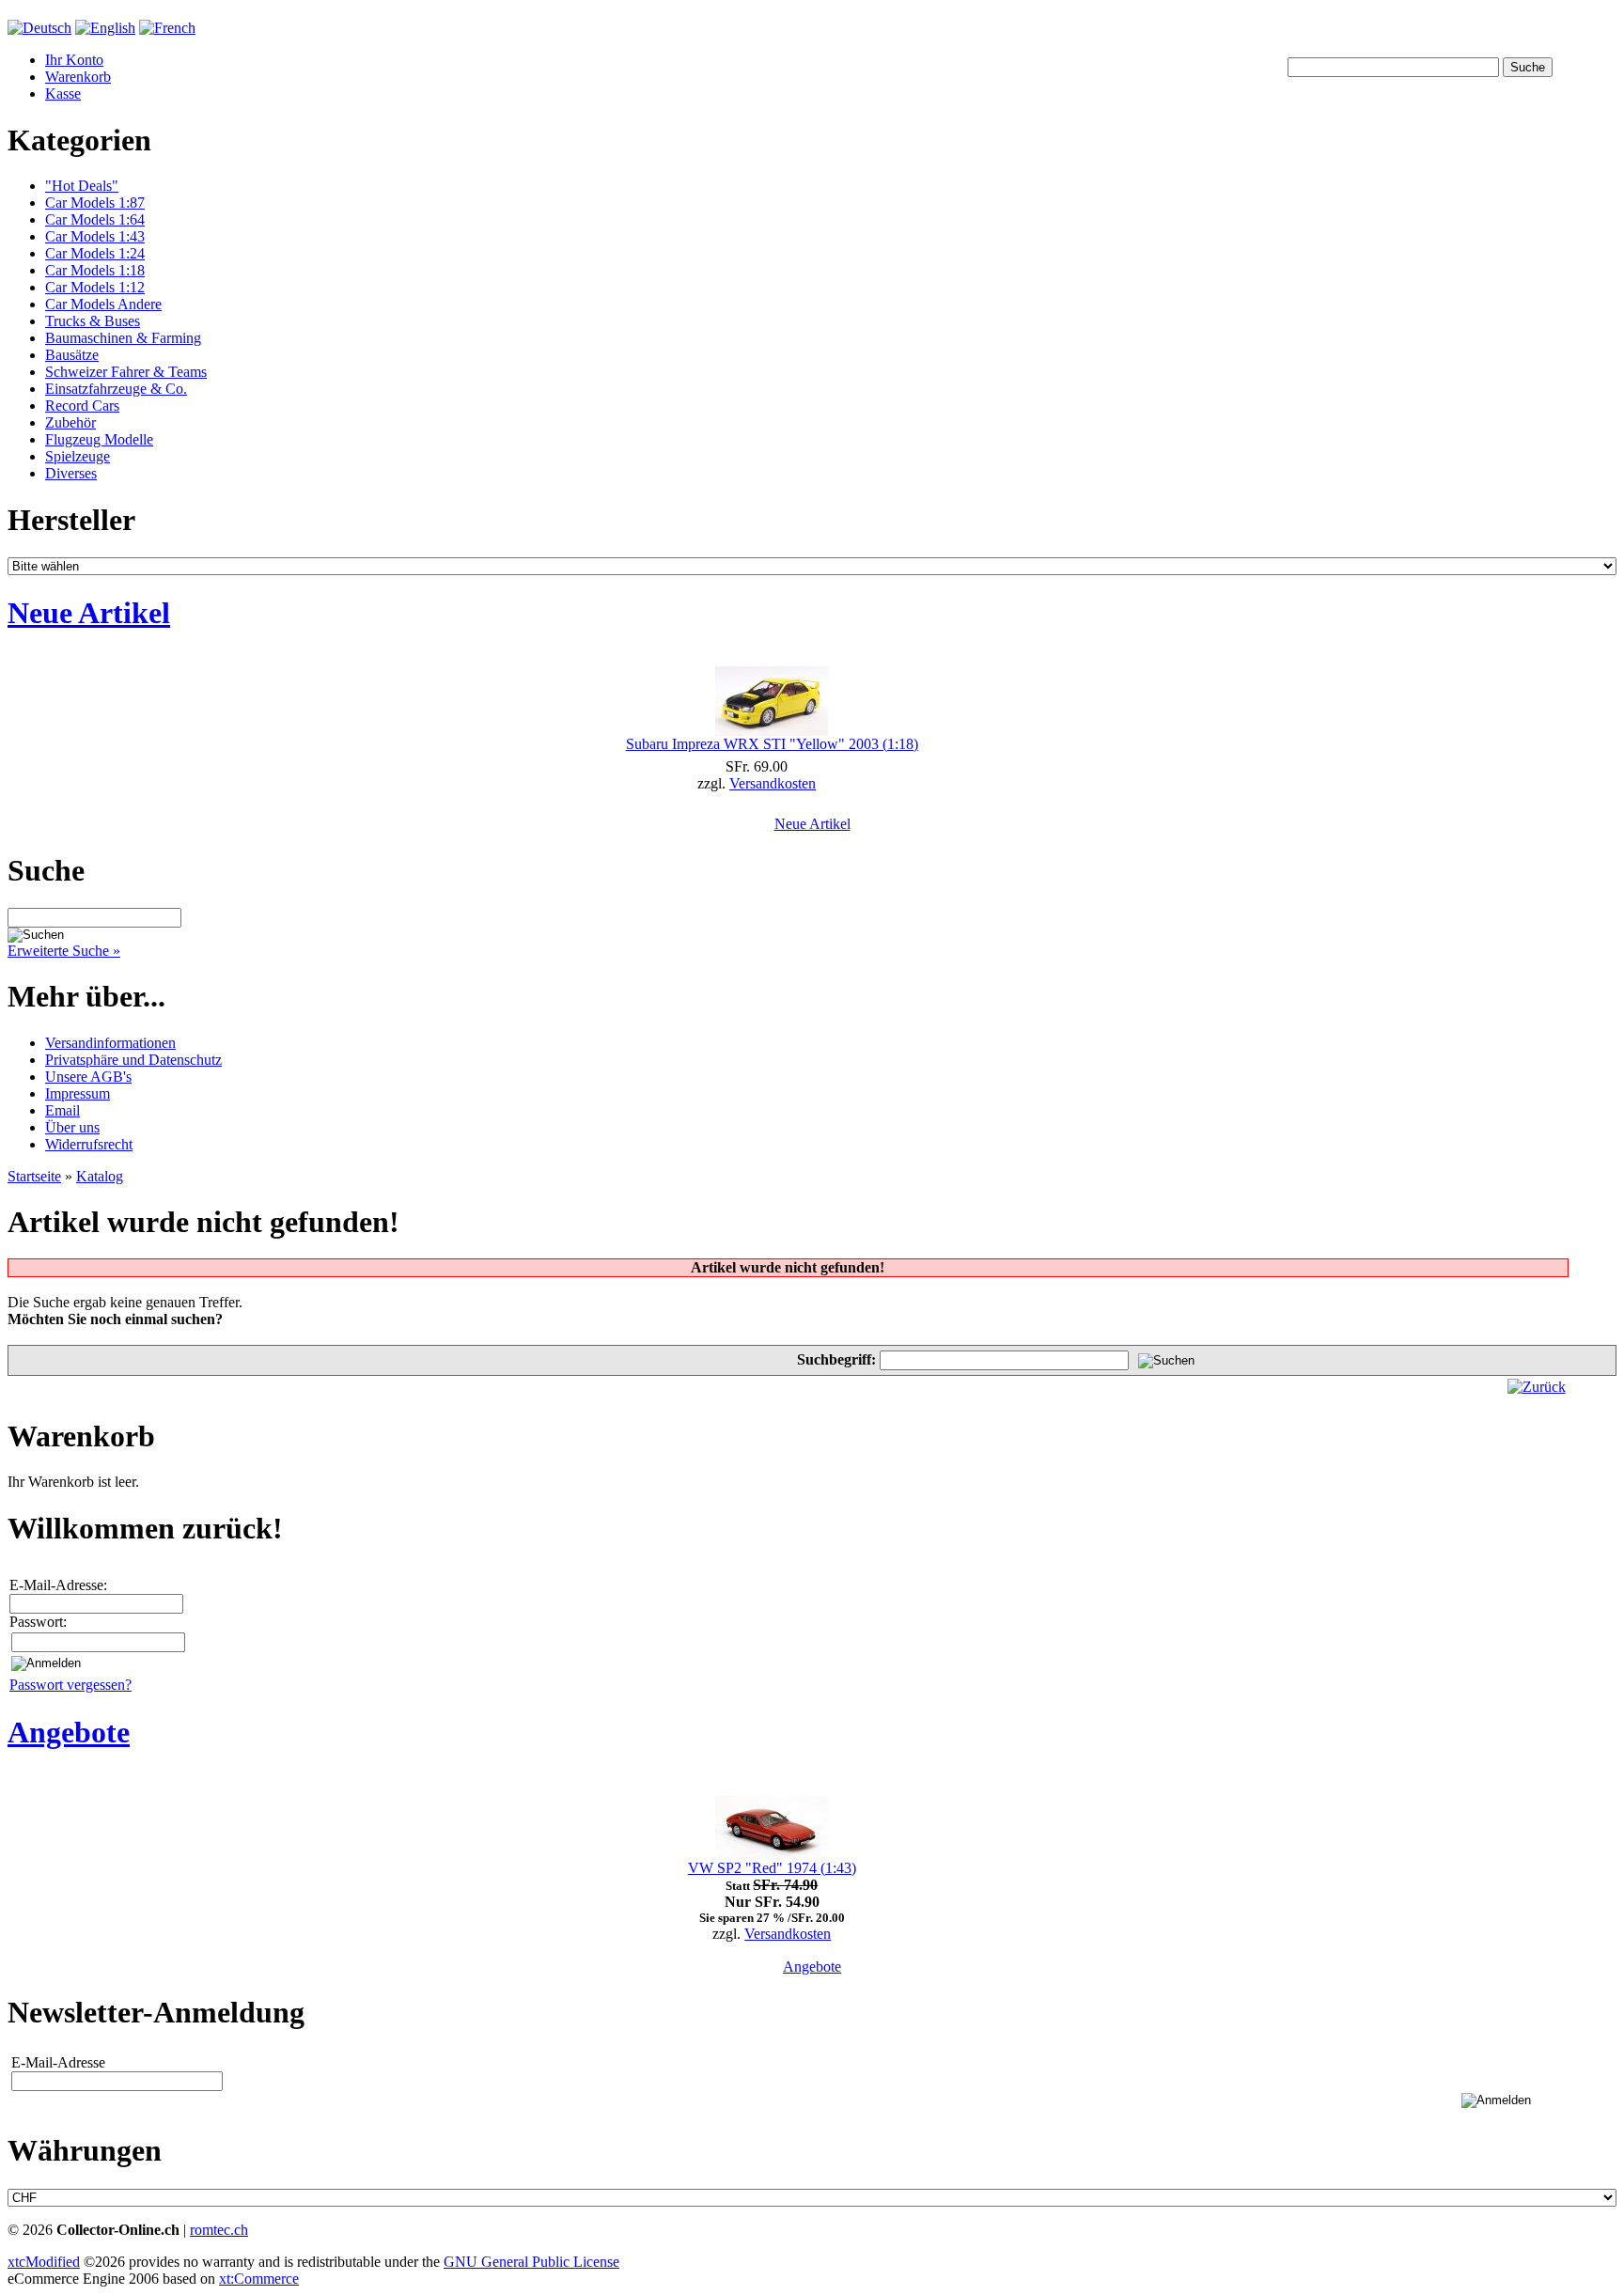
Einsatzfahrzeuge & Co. (116, 389)
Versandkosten (773, 783)
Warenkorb (78, 77)
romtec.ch (219, 2230)
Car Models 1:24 (95, 253)
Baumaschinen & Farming (123, 338)
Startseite (34, 1176)
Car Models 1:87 (95, 203)
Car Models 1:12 (95, 287)
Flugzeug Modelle (99, 439)
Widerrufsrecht (89, 1144)
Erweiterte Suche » (64, 951)
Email (62, 1110)
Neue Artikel (812, 824)
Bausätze (72, 355)
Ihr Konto (74, 60)
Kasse (63, 94)
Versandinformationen (110, 1043)
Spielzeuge (78, 456)
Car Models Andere (103, 304)
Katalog (100, 1176)
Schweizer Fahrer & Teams (126, 372)
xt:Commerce (259, 2279)
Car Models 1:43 (95, 236)
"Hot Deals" (82, 186)
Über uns (72, 1127)
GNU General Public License (531, 2262)
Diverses (71, 473)
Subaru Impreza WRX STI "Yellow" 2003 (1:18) (772, 744)
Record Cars (82, 406)
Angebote (812, 1967)
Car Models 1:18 (95, 270)
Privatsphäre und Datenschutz (133, 1060)
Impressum (78, 1093)
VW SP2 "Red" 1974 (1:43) (772, 1868)
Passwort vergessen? (70, 1685)
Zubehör (70, 422)
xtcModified (44, 2262)
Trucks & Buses (93, 321)
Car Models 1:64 (95, 219)
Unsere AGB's (88, 1077)
